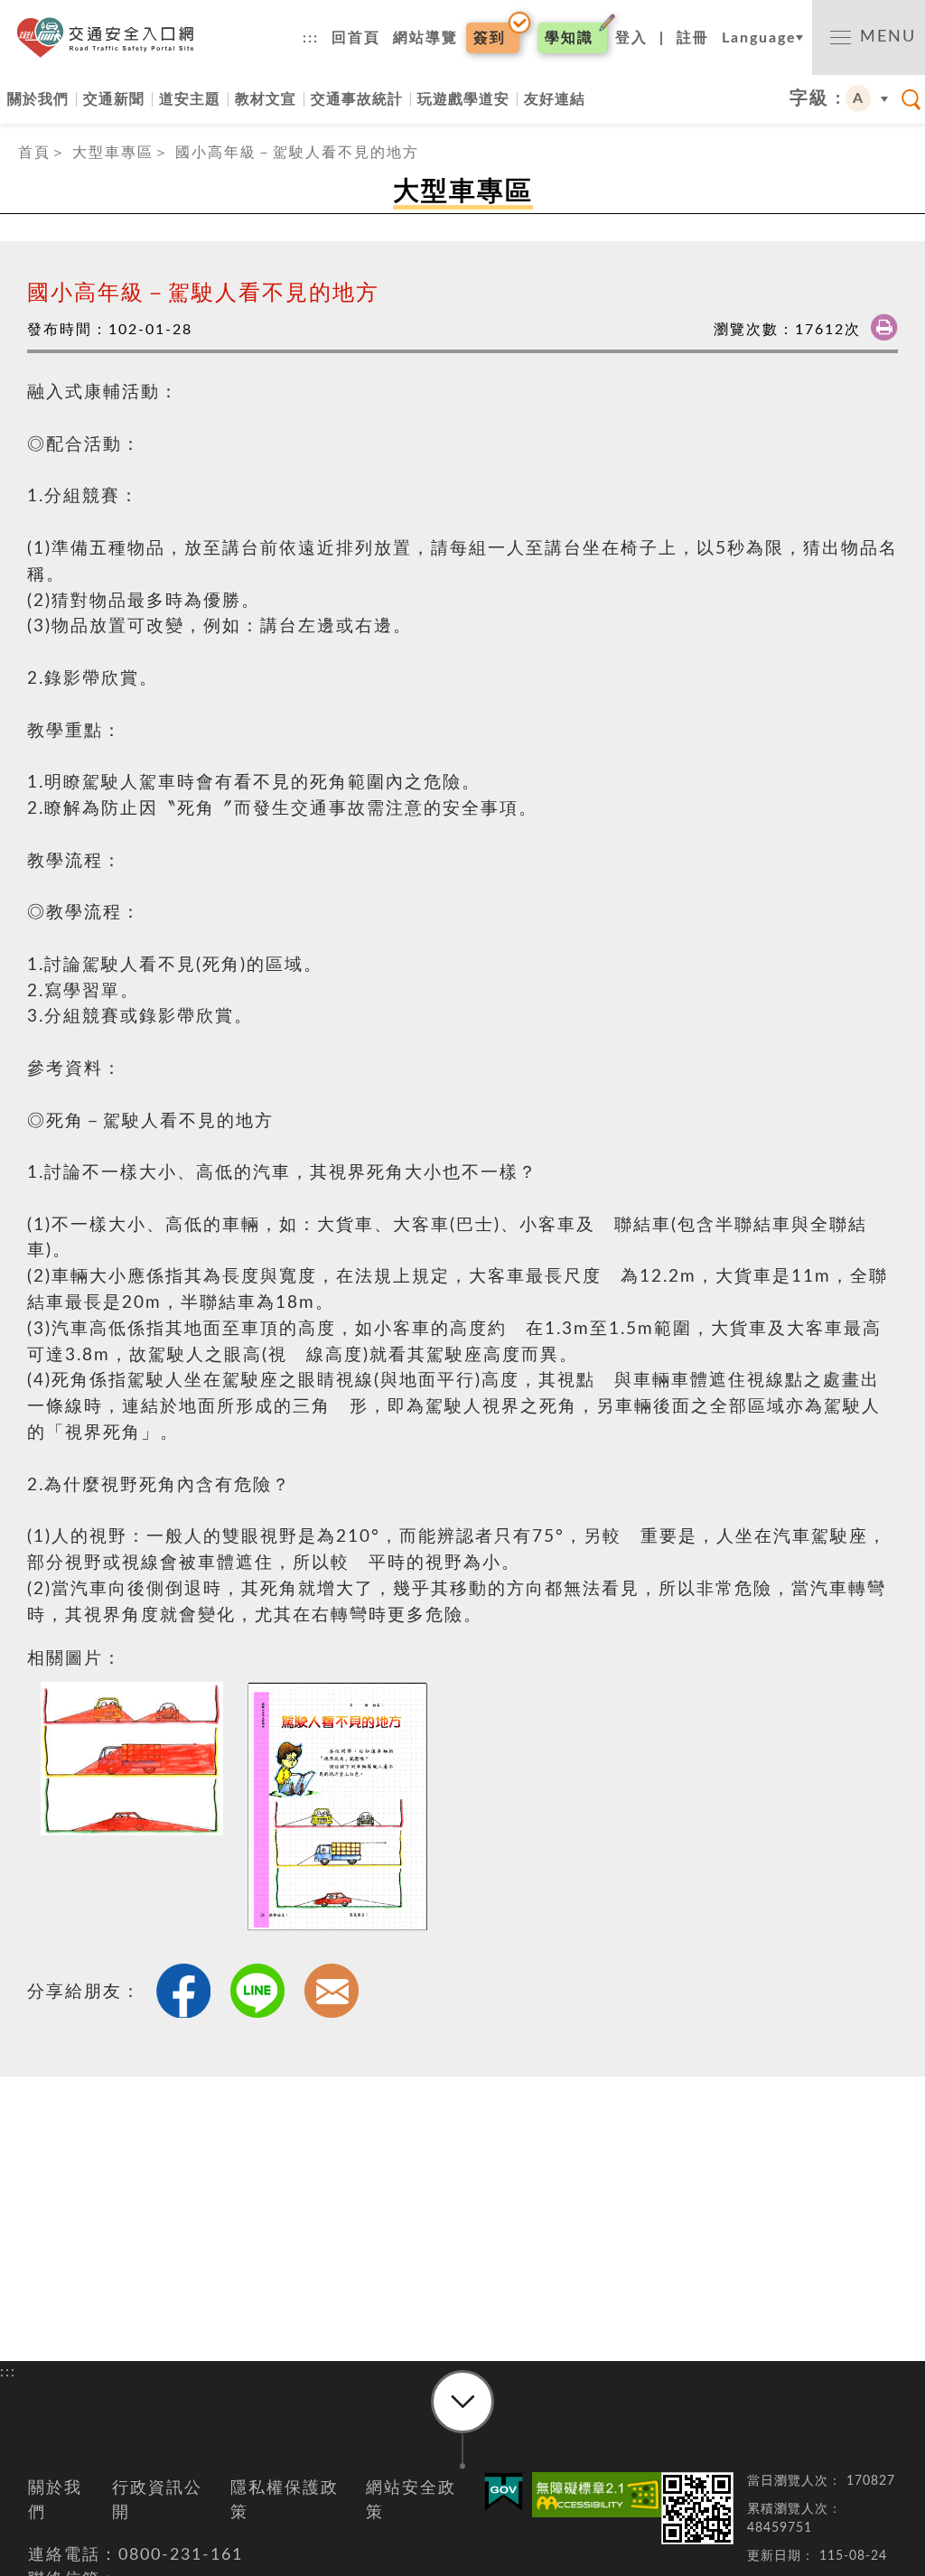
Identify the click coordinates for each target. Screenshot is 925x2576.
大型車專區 (113, 153)
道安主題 (190, 99)
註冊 (693, 38)
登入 (631, 38)
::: (311, 38)
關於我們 (38, 99)
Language (759, 38)
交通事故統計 (357, 99)
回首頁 (356, 38)
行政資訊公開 (157, 2501)
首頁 (34, 153)
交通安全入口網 (111, 37)
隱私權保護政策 (285, 2501)
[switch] (869, 37)
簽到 (490, 38)
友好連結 (555, 99)
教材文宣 (266, 99)
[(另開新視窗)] (592, 2495)
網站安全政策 (411, 2501)
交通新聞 (114, 99)
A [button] (859, 98)
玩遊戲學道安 (463, 99)
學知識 (569, 38)
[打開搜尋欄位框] (911, 99)
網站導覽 (425, 38)
